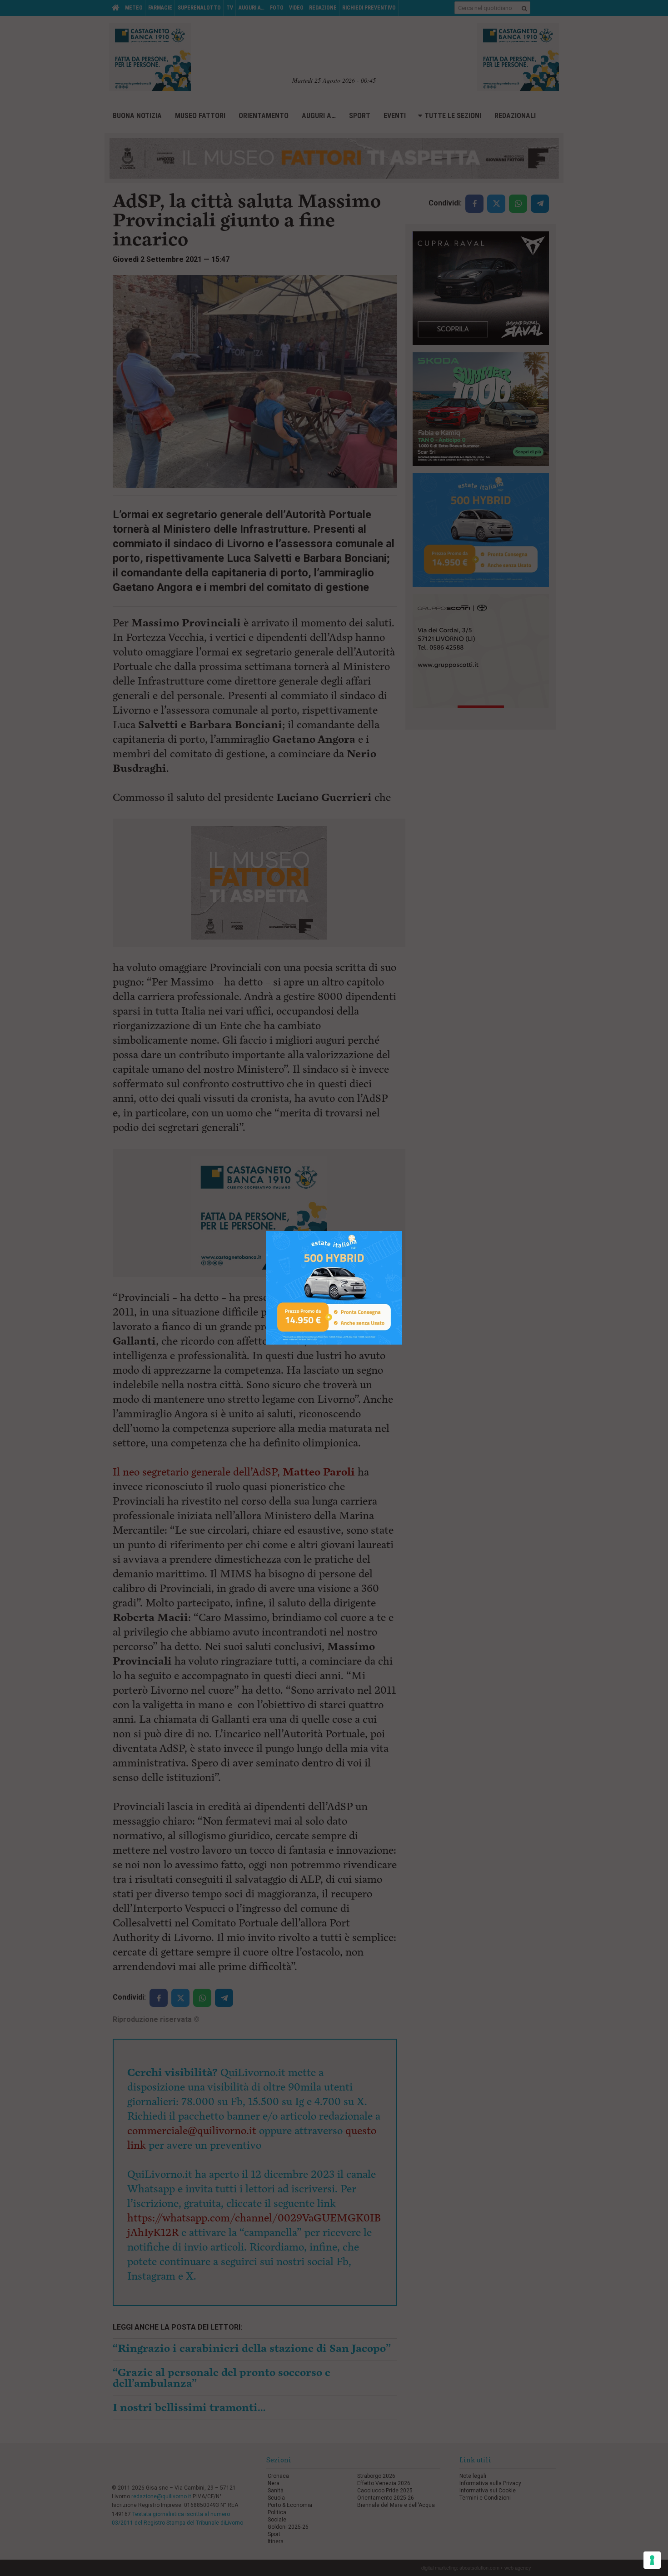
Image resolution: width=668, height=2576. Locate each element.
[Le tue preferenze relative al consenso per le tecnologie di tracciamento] (652, 2560)
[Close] (402, 1231)
